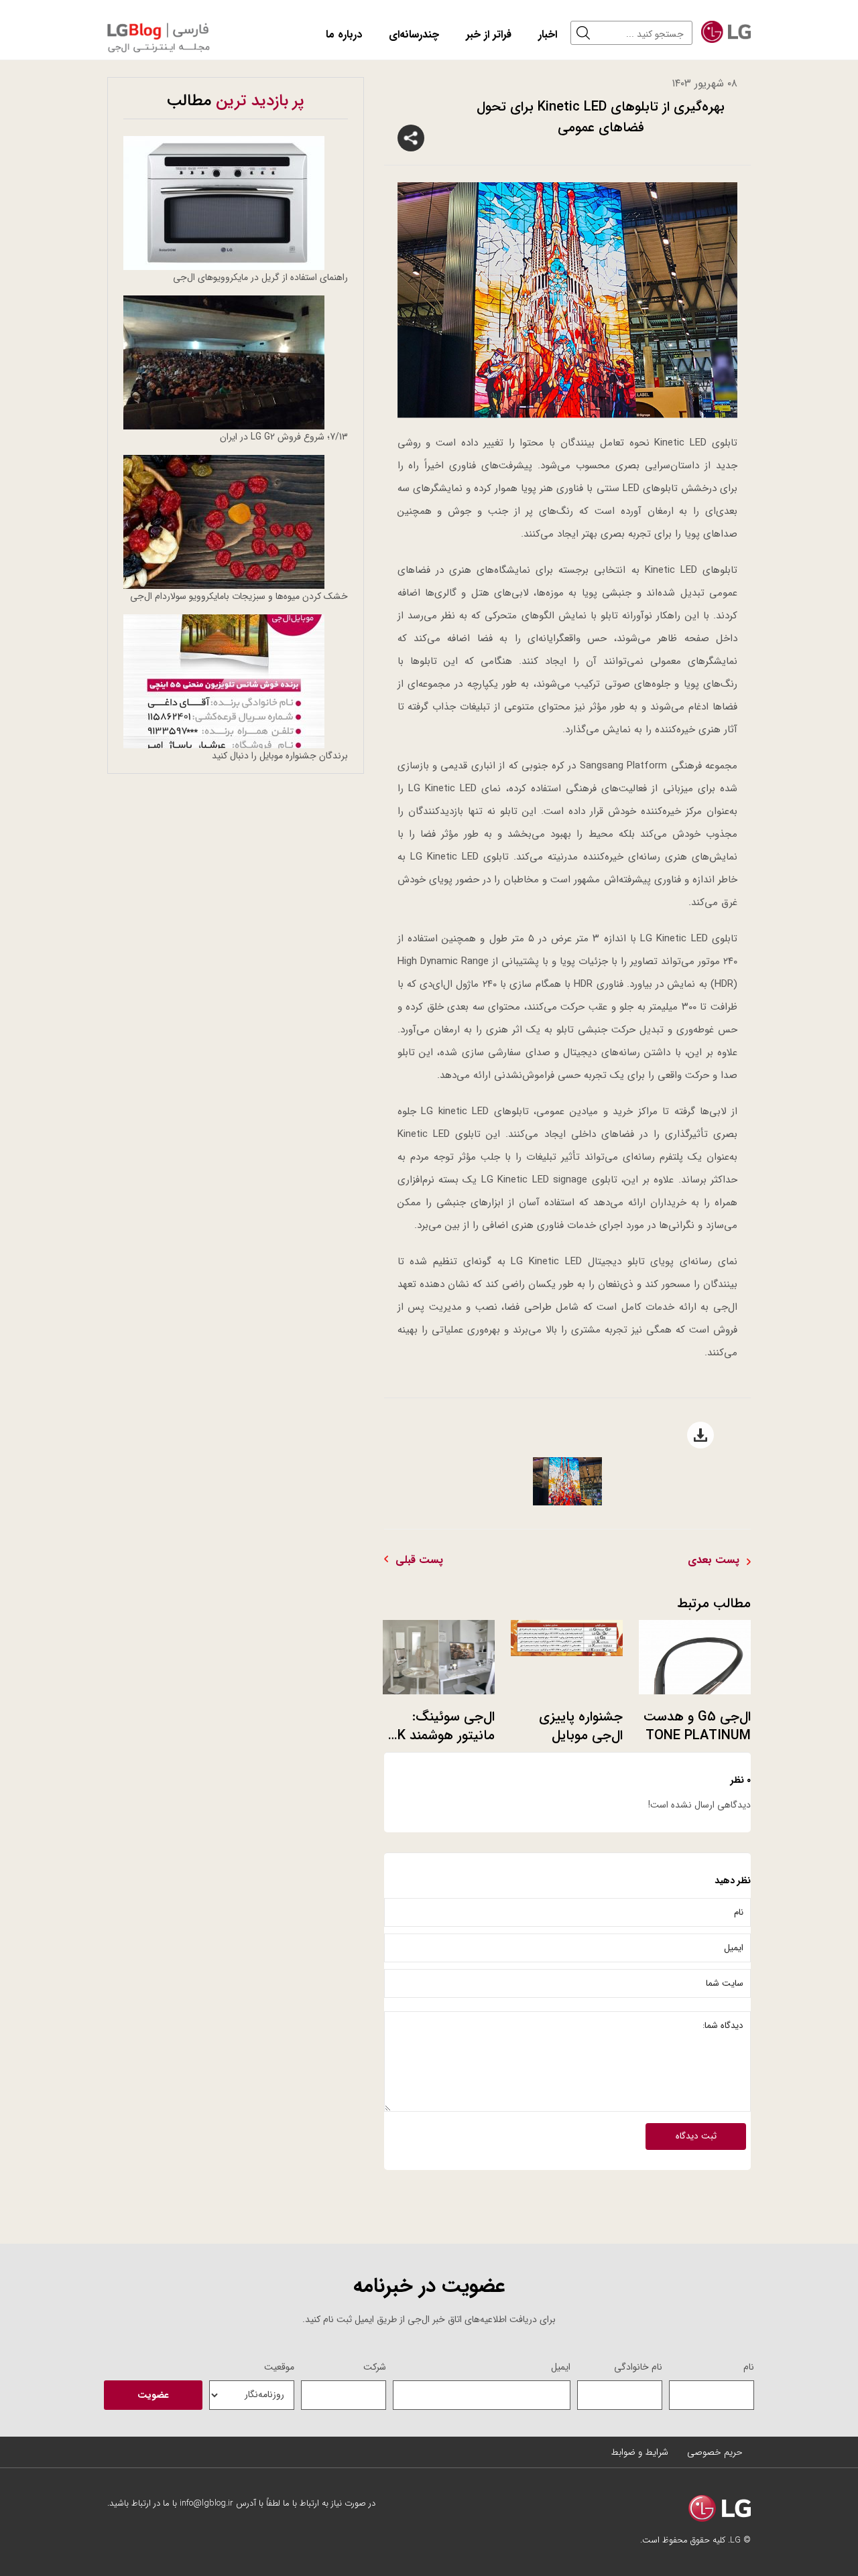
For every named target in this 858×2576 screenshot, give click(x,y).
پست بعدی (714, 1560)
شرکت (375, 2367)
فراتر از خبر (489, 35)
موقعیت (279, 2367)
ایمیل (560, 2367)
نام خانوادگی (638, 2367)
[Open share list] (411, 138)
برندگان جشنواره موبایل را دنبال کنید (280, 756)
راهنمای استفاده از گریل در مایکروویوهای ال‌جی (260, 277)
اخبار (548, 35)
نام (749, 2367)
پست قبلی (419, 1560)
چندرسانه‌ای (414, 35)
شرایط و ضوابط (639, 2452)
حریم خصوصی (715, 2452)
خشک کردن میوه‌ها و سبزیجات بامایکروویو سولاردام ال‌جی (239, 596)
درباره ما (344, 35)
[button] (586, 33)
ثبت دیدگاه (696, 2136)
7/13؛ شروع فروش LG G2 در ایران (284, 437)
